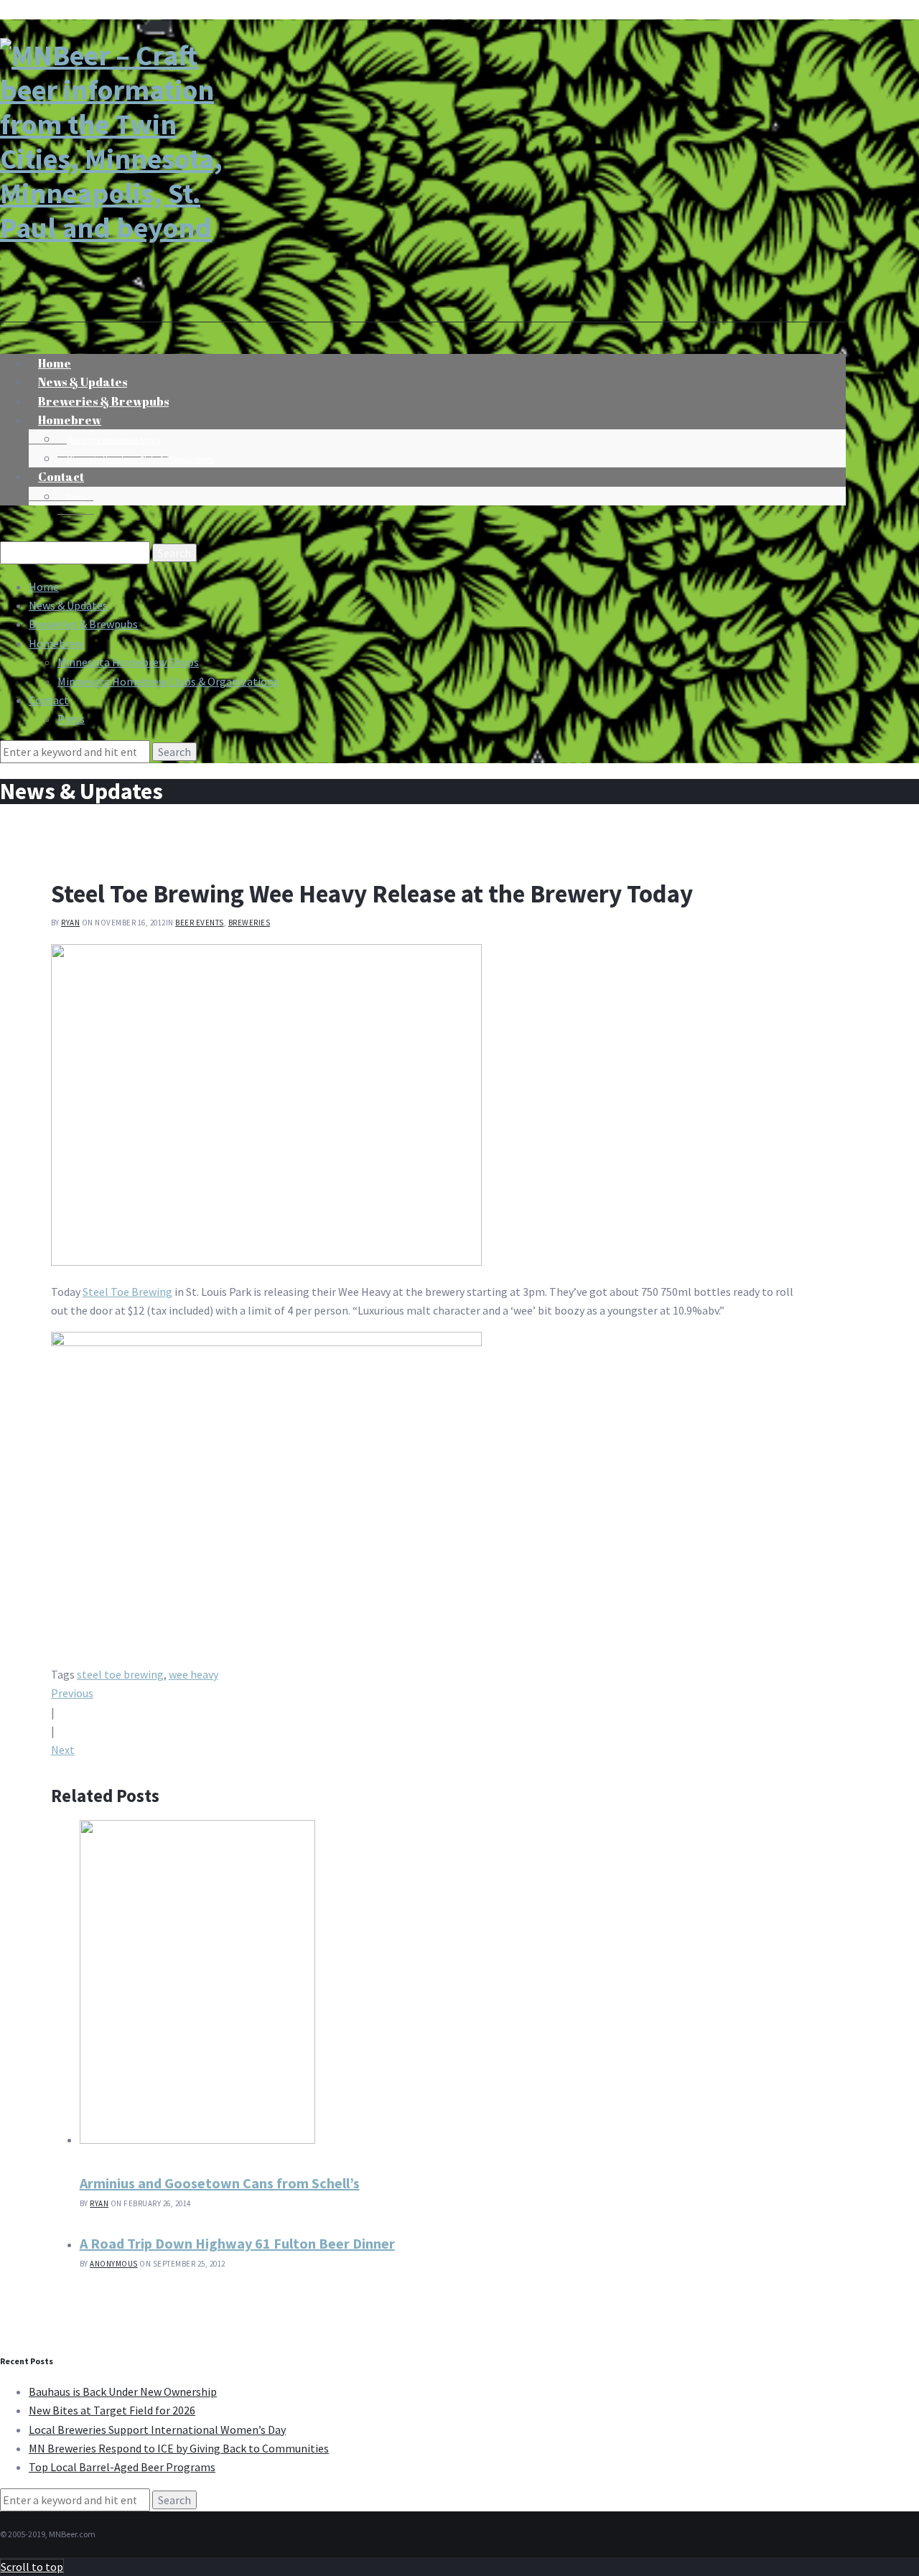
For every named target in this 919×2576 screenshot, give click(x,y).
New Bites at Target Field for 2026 (112, 2410)
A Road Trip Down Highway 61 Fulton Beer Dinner (237, 2243)
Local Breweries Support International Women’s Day (157, 2430)
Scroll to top (32, 2567)
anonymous (114, 2264)
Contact (61, 477)
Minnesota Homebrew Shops (113, 440)
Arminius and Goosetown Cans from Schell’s (220, 2183)
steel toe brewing (120, 1674)
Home (44, 587)
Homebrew (70, 420)
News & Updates (68, 605)
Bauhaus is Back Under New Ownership (123, 2391)
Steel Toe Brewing (127, 1292)
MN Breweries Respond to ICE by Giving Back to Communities (179, 2448)
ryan (70, 923)
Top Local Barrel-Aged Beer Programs (122, 2467)
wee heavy (193, 1674)
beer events (200, 923)
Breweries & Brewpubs (83, 624)
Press (76, 498)
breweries (249, 923)
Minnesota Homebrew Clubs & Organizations (140, 459)
